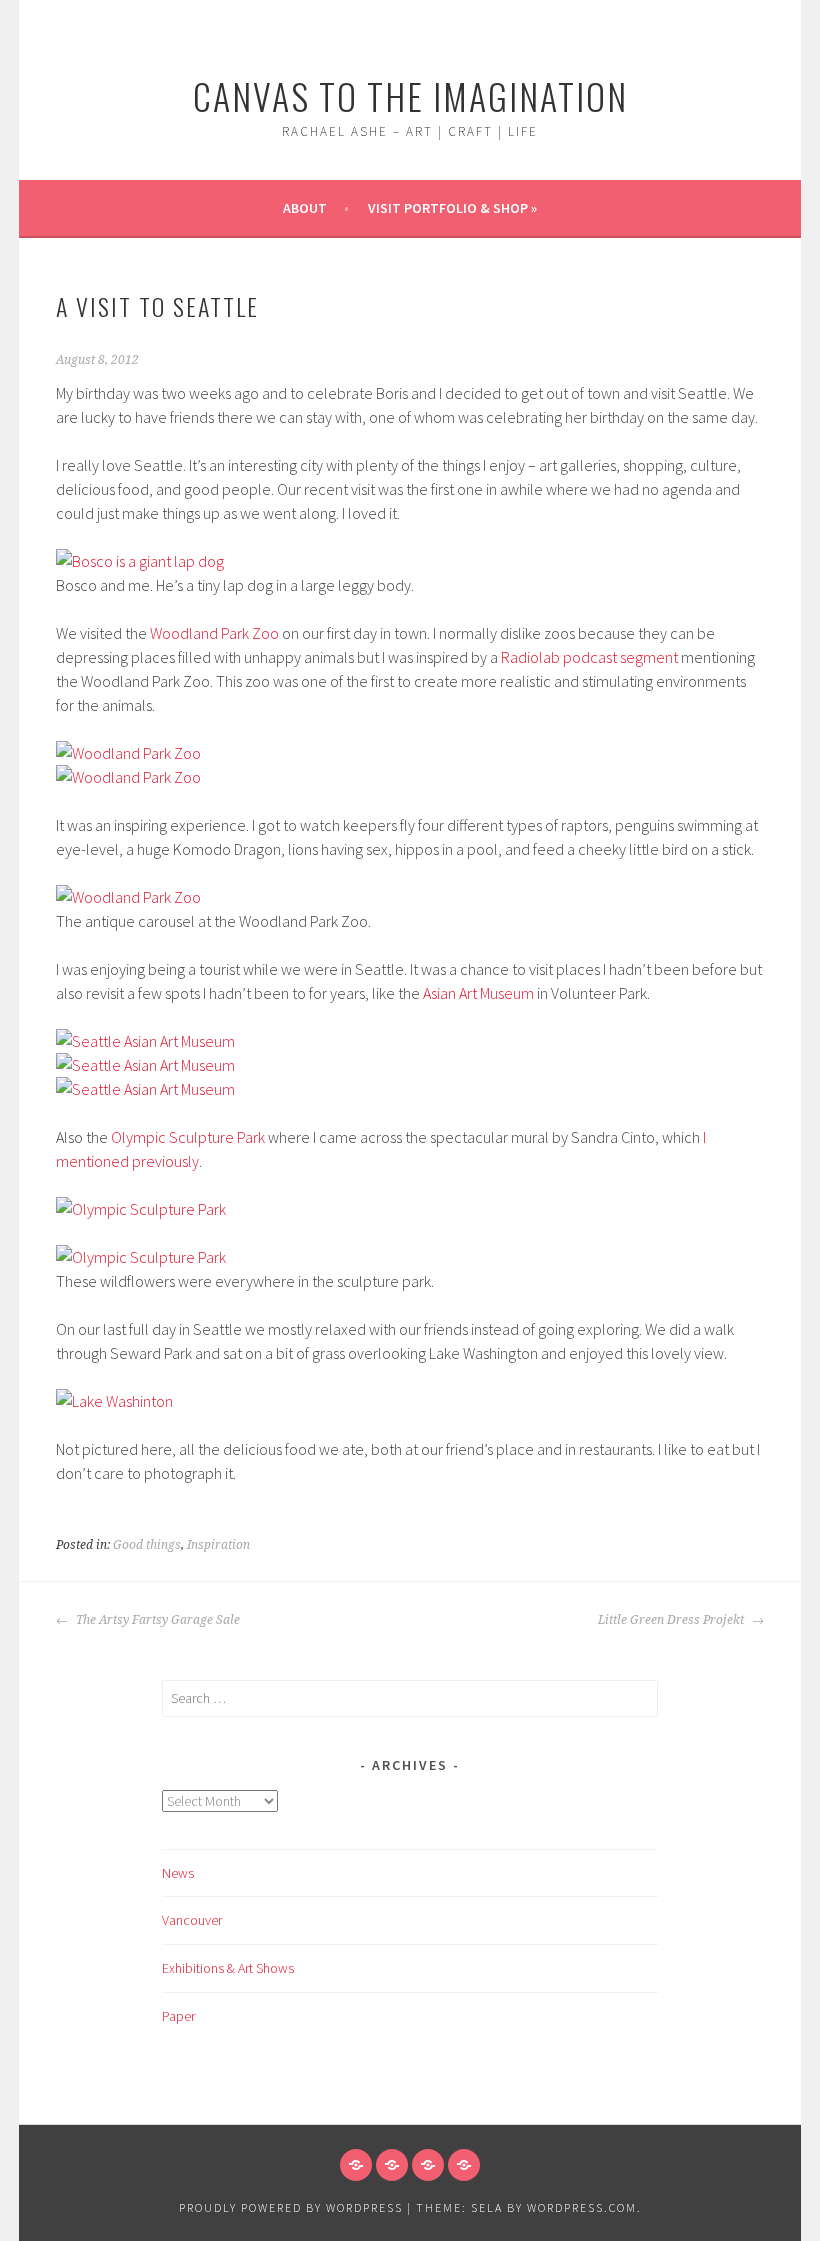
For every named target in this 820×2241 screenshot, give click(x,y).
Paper (178, 2016)
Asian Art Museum (478, 993)
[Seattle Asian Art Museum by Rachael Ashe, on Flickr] (145, 1041)
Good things (147, 1545)
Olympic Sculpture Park (188, 1137)
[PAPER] (464, 2165)
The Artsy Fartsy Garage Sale (156, 1620)
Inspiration (218, 1545)
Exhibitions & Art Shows (228, 1968)
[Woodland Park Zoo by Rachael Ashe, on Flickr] (128, 753)
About (305, 208)
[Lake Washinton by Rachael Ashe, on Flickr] (114, 1401)
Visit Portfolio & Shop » (452, 208)
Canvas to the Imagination (410, 95)
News (178, 1873)
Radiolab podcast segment (589, 657)
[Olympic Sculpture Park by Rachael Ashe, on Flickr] (141, 1209)
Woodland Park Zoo (214, 633)
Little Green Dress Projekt (672, 1620)
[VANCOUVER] (392, 2165)
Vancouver (192, 1920)
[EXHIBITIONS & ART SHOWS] (428, 2165)
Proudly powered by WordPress (291, 2207)
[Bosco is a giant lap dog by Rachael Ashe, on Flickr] (140, 561)
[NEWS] (356, 2165)
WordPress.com (582, 2207)
